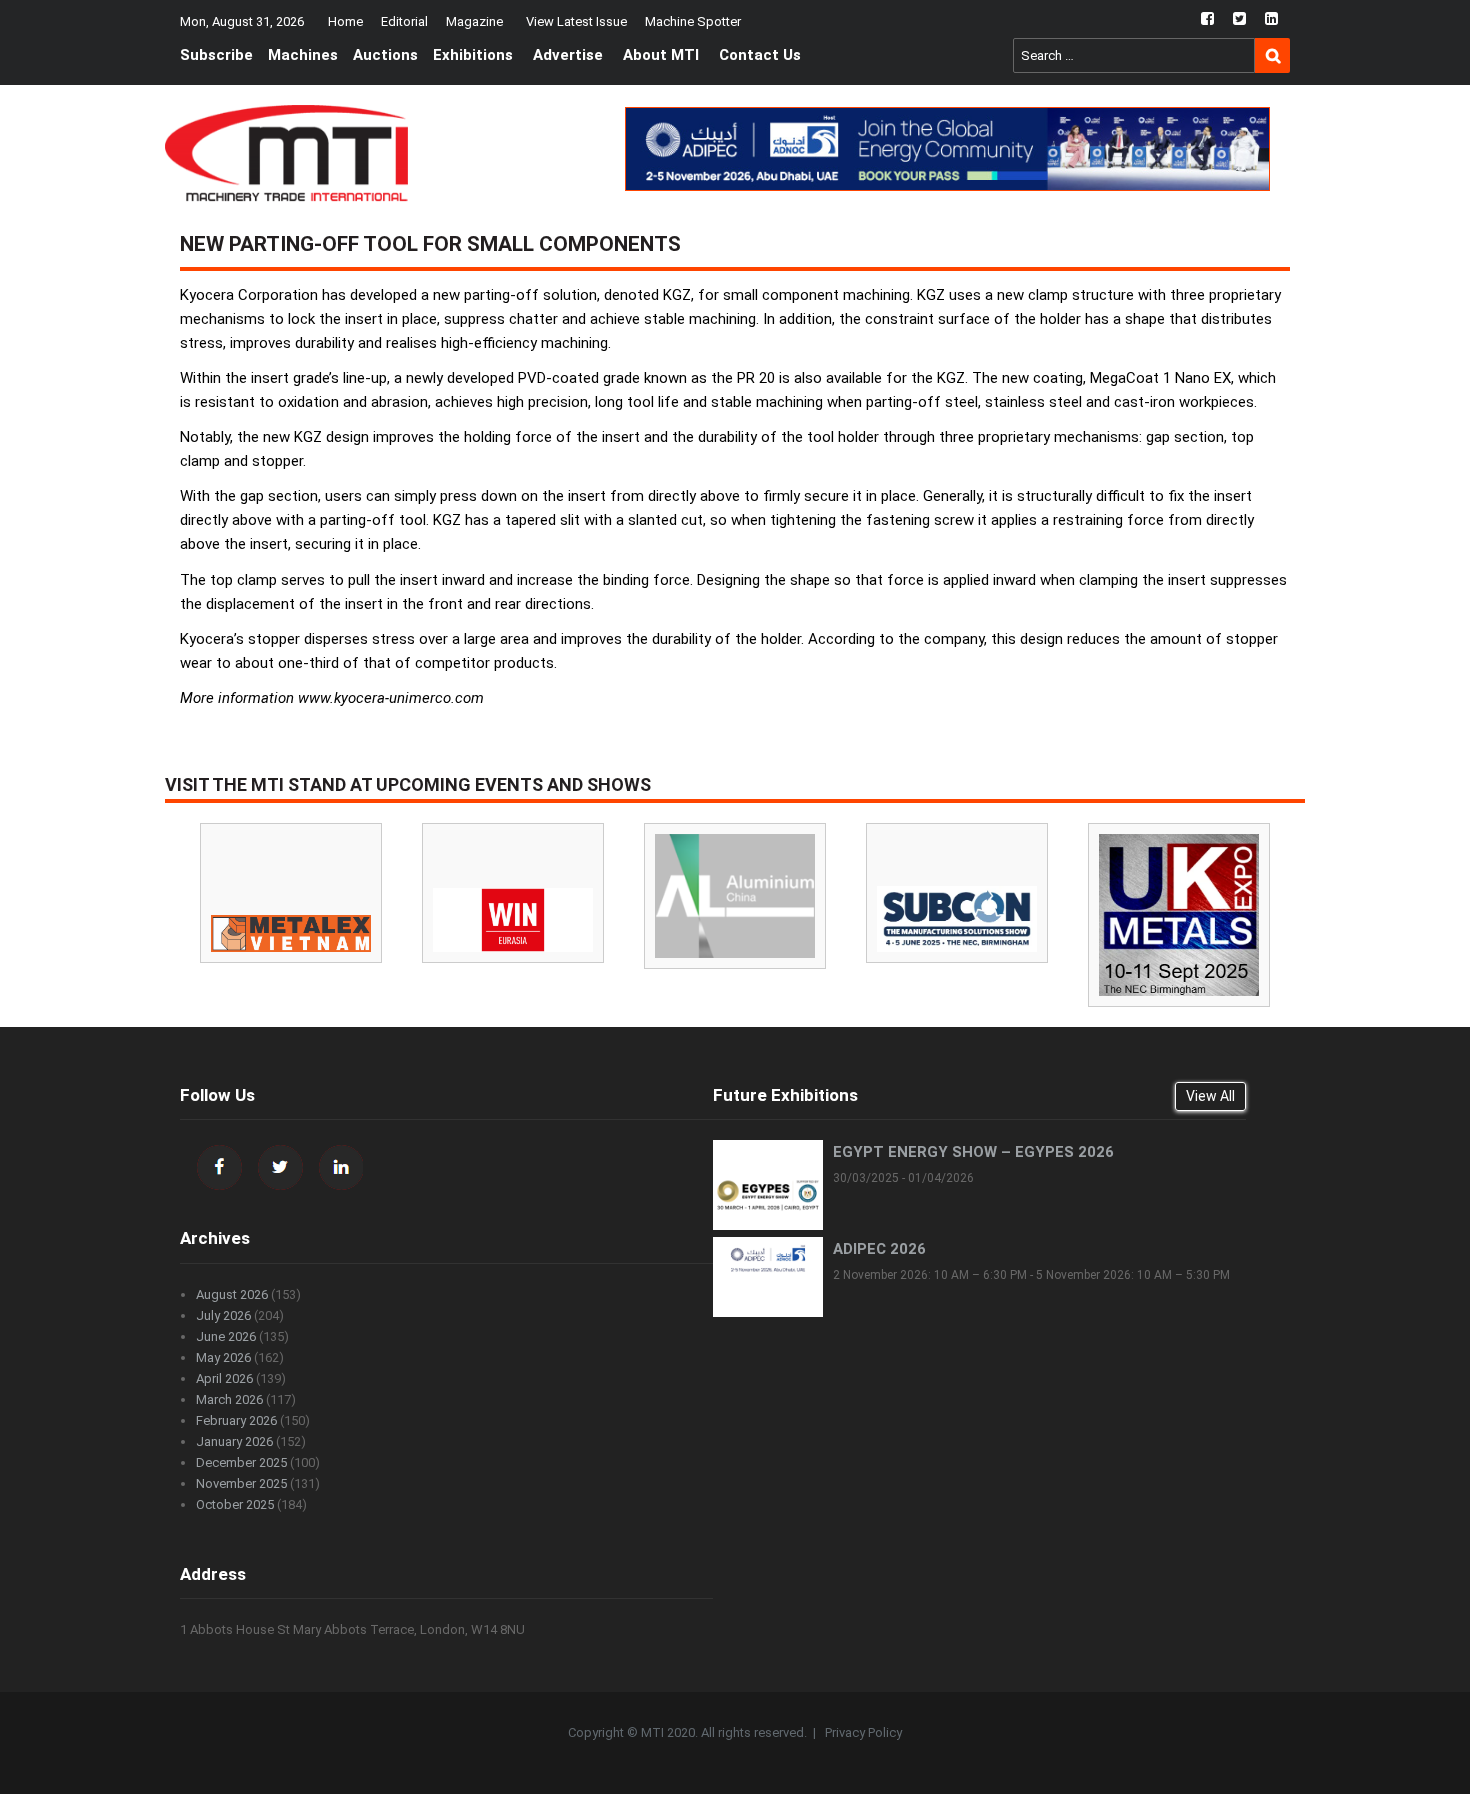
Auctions (385, 55)
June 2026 (226, 1336)
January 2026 (234, 1441)
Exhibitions (473, 55)
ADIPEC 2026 (879, 1249)
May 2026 (223, 1357)
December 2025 (241, 1462)
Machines (303, 55)
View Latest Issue (576, 21)
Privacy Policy (863, 1732)
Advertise (568, 55)
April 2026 (224, 1378)
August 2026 (232, 1294)
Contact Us (760, 55)
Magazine (474, 21)
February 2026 (236, 1420)
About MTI (661, 55)
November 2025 (241, 1483)
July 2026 (223, 1315)
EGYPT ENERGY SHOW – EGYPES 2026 (973, 1152)
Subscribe (216, 55)
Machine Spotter (693, 21)
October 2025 (235, 1504)
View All (1210, 1096)
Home (345, 21)
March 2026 (229, 1399)
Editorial (404, 21)
